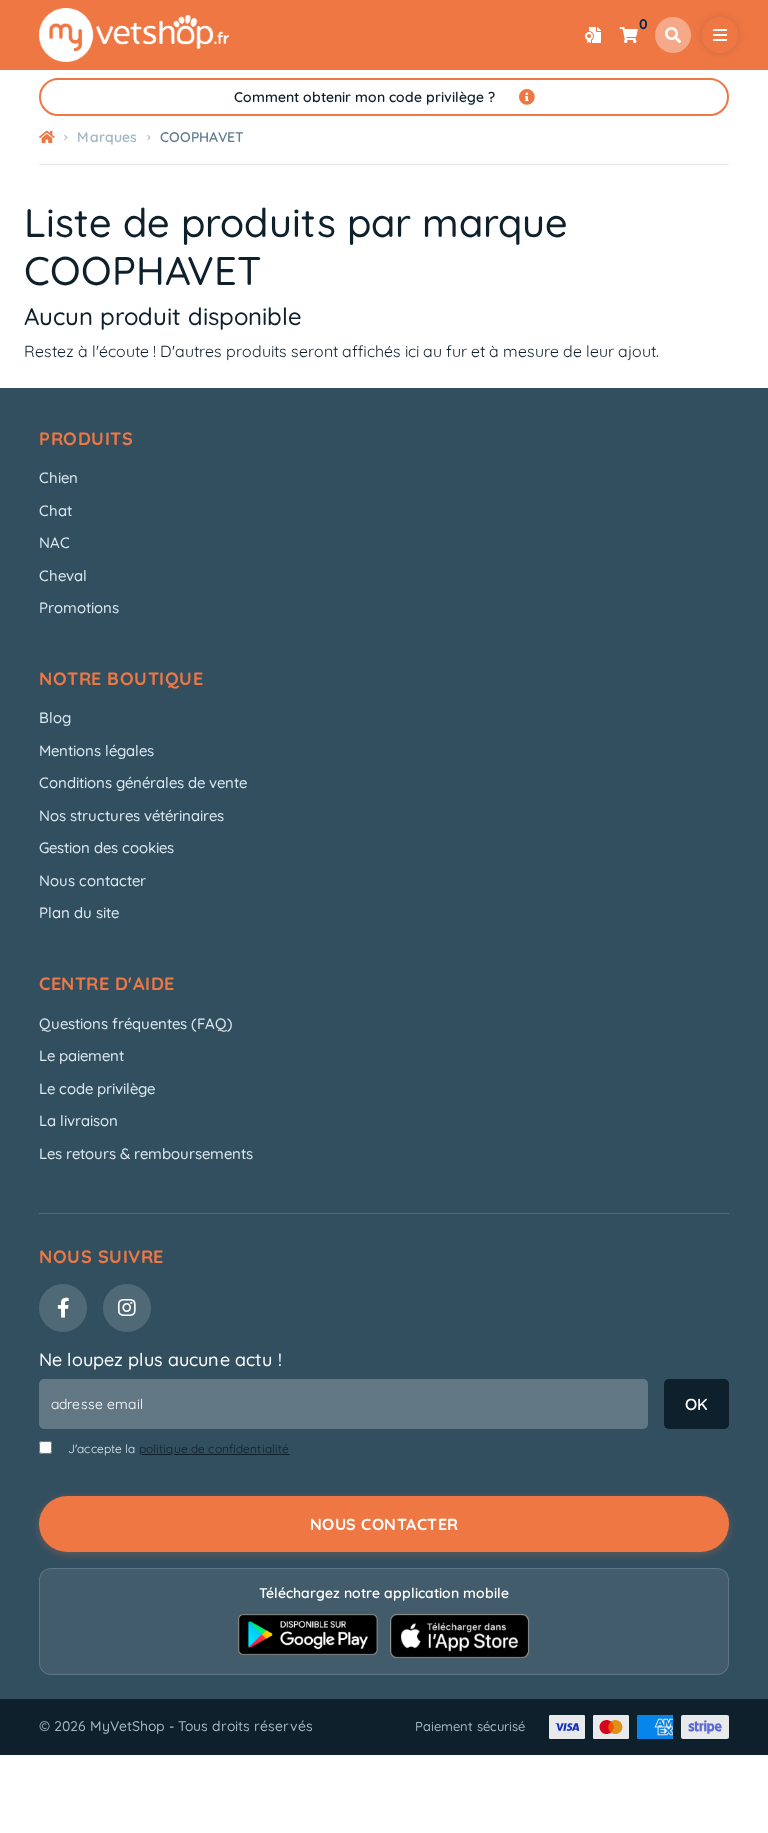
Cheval (63, 575)
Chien (58, 477)
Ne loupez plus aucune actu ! (160, 1359)
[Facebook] (63, 1308)
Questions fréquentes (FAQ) (136, 1023)
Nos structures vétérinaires (131, 815)
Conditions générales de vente (143, 782)
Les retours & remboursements (146, 1153)
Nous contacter (92, 880)
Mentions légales (96, 750)
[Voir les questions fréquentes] (527, 97)
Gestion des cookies (106, 847)
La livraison (78, 1120)
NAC (54, 542)
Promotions (79, 607)
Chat (55, 510)
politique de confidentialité (214, 1448)
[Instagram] (127, 1308)
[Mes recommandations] (593, 35)
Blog (55, 717)
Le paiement (81, 1055)
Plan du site (79, 912)
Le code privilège (97, 1088)
